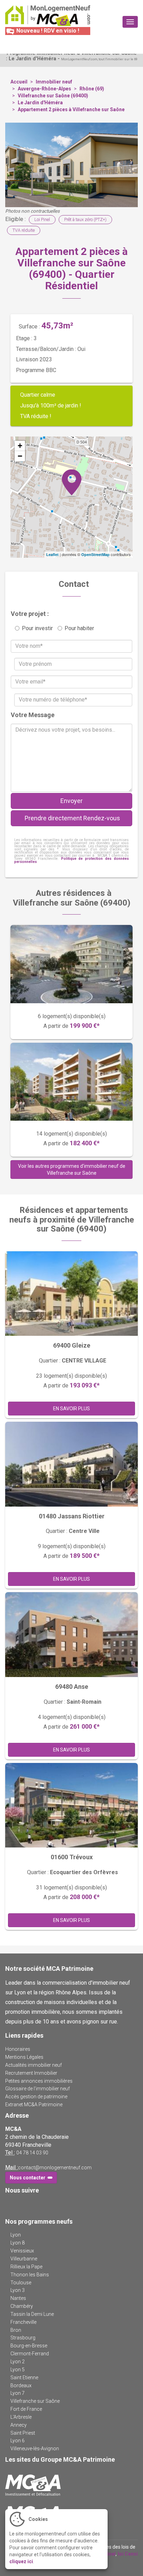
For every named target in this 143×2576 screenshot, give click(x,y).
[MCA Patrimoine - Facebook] (10, 2204)
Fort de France (26, 2409)
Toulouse (21, 2283)
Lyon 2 (18, 2362)
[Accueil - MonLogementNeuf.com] (48, 16)
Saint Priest (23, 2433)
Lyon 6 (18, 2441)
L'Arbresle (21, 2417)
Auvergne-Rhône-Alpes (44, 89)
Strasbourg (23, 2338)
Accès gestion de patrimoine (36, 2097)
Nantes (18, 2298)
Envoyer (71, 801)
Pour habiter (79, 628)
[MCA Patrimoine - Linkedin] (20, 2204)
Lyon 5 (18, 2370)
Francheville (23, 2322)
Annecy (19, 2425)
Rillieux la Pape (26, 2267)
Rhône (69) (92, 89)
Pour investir (37, 628)
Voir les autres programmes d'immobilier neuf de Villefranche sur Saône (72, 1170)
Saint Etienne (24, 2377)
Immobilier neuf (54, 82)
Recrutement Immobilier (31, 2073)
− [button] (20, 456)
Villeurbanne (24, 2259)
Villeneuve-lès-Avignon (35, 2449)
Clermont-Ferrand (30, 2354)
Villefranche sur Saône (35, 2401)
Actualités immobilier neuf (33, 2065)
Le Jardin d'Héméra (40, 103)
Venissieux (22, 2251)
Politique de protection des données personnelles (71, 860)
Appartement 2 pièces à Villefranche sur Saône (71, 109)
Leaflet (52, 554)
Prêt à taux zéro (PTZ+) (85, 219)
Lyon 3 (18, 2290)
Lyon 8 (18, 2243)
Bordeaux (21, 2385)
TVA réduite (24, 230)
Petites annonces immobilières (39, 2081)
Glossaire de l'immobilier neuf (37, 2089)
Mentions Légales (24, 2057)
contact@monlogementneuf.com (55, 2168)
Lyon (16, 2235)
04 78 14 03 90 (32, 2153)
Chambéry (22, 2306)
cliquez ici (21, 2561)
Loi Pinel (42, 219)
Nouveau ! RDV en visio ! (47, 31)
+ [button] (20, 446)
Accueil (19, 82)
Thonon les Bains (30, 2275)
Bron (16, 2330)
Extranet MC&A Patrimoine (34, 2105)
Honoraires (18, 2049)
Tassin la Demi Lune (32, 2314)
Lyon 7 (18, 2393)
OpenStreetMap (95, 554)
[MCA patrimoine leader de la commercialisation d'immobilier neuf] (71, 2485)
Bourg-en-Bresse (29, 2346)
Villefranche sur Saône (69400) (53, 96)
